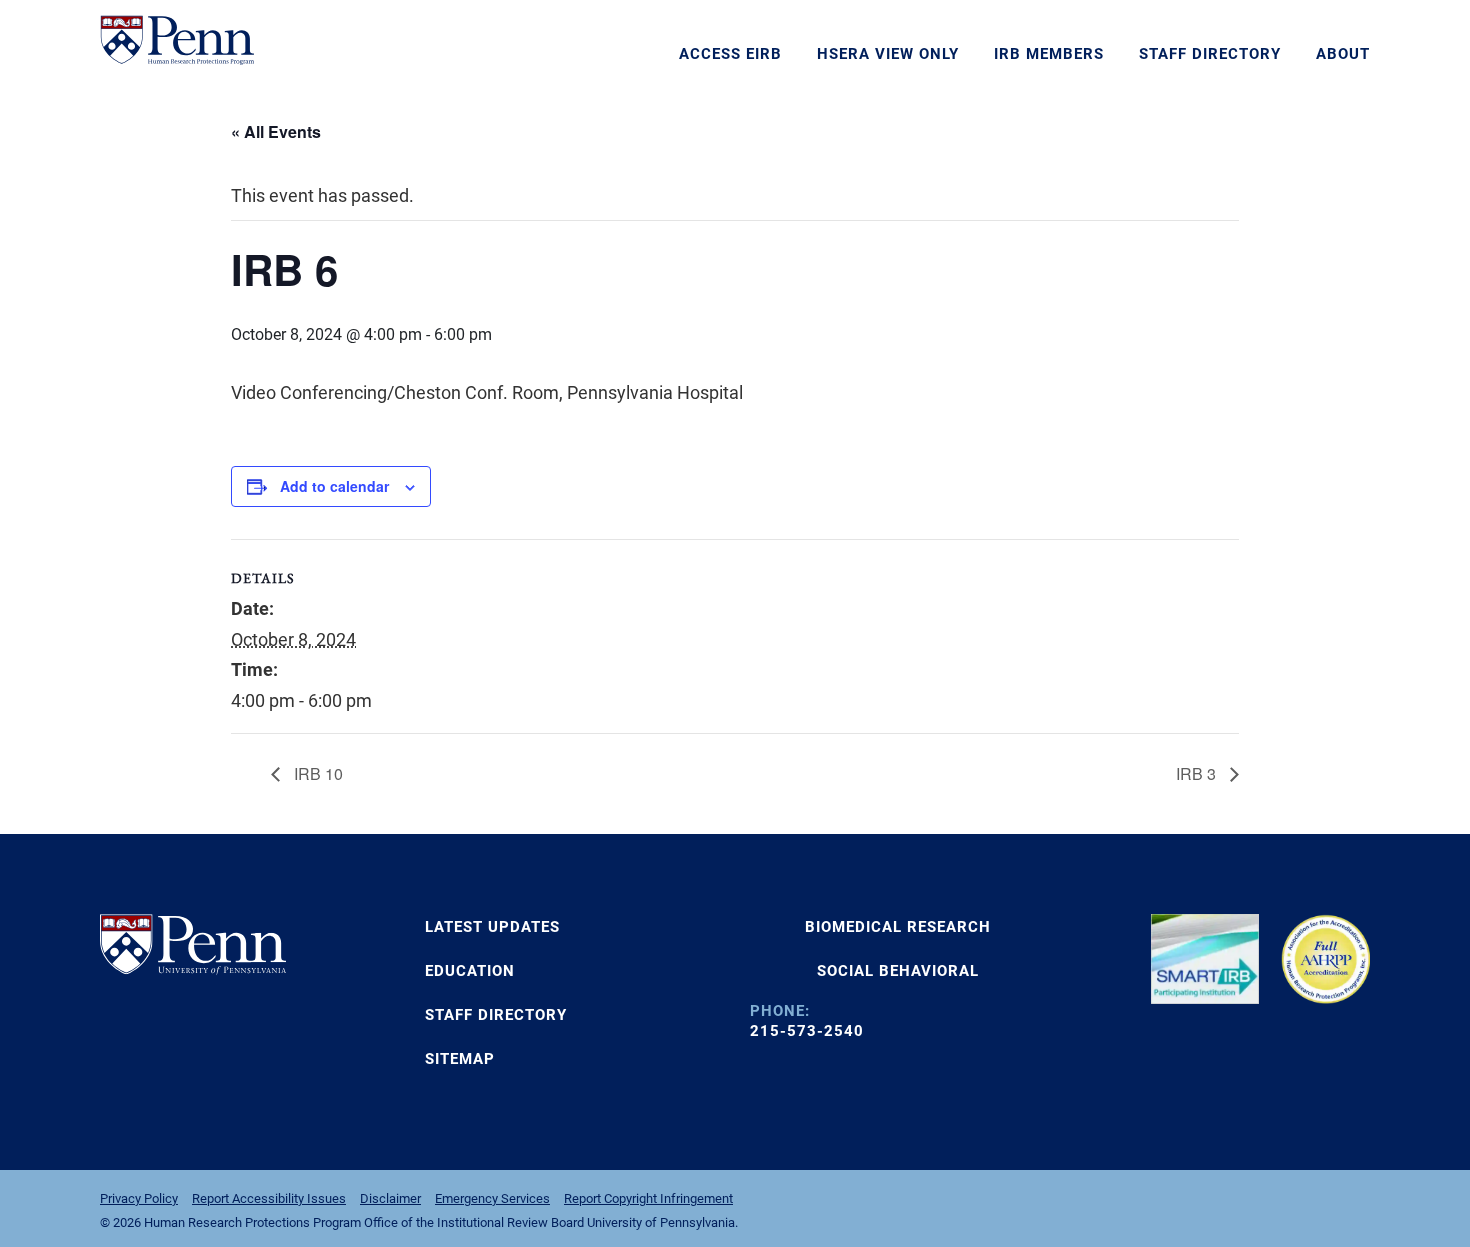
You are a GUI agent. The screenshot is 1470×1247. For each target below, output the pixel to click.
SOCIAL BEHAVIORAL (898, 971)
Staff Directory (1210, 54)
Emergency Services (492, 1198)
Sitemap (460, 1059)
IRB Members (1049, 54)
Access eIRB (730, 54)
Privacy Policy (139, 1198)
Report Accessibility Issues (269, 1198)
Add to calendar (334, 486)
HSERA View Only (888, 54)
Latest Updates (492, 927)
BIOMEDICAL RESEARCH (898, 927)
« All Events (276, 131)
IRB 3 (1198, 773)
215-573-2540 (807, 1031)
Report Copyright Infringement (648, 1198)
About (1343, 54)
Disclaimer (390, 1198)
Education (470, 971)
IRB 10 (316, 773)
